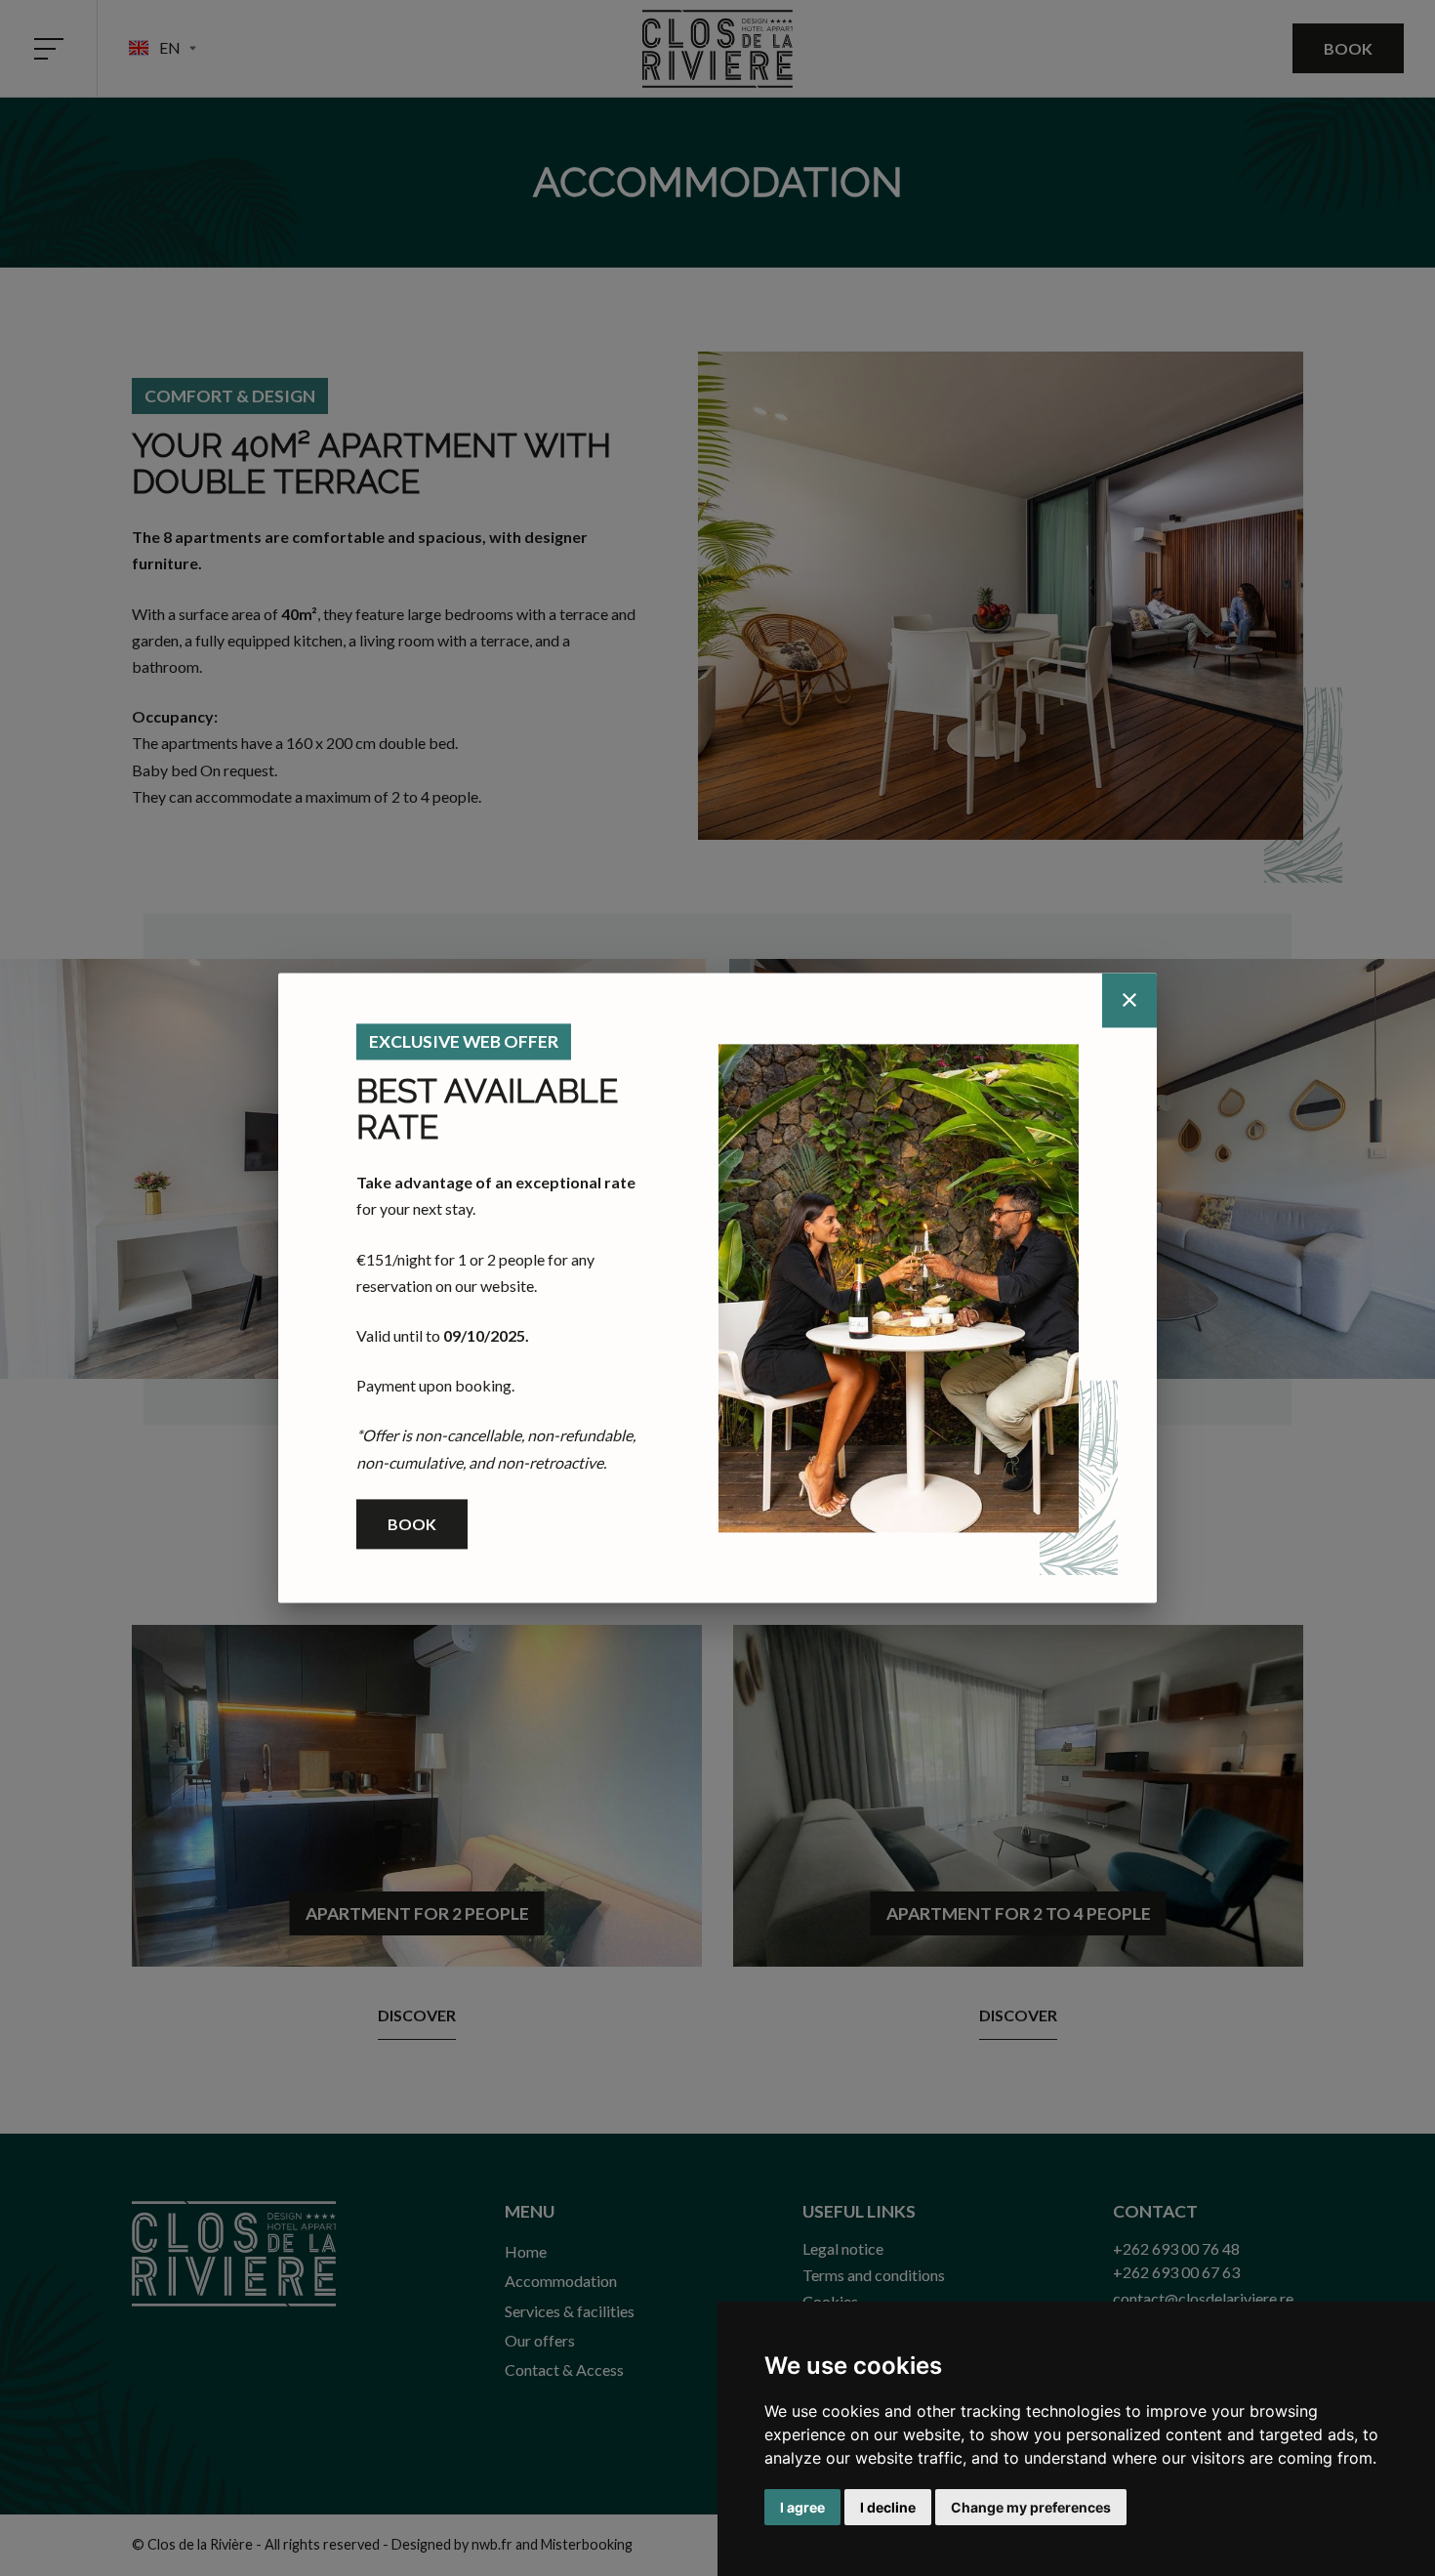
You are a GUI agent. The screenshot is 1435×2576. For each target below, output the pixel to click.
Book (412, 1524)
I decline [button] (888, 2507)
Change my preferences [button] (1031, 2507)
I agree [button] (802, 2507)
